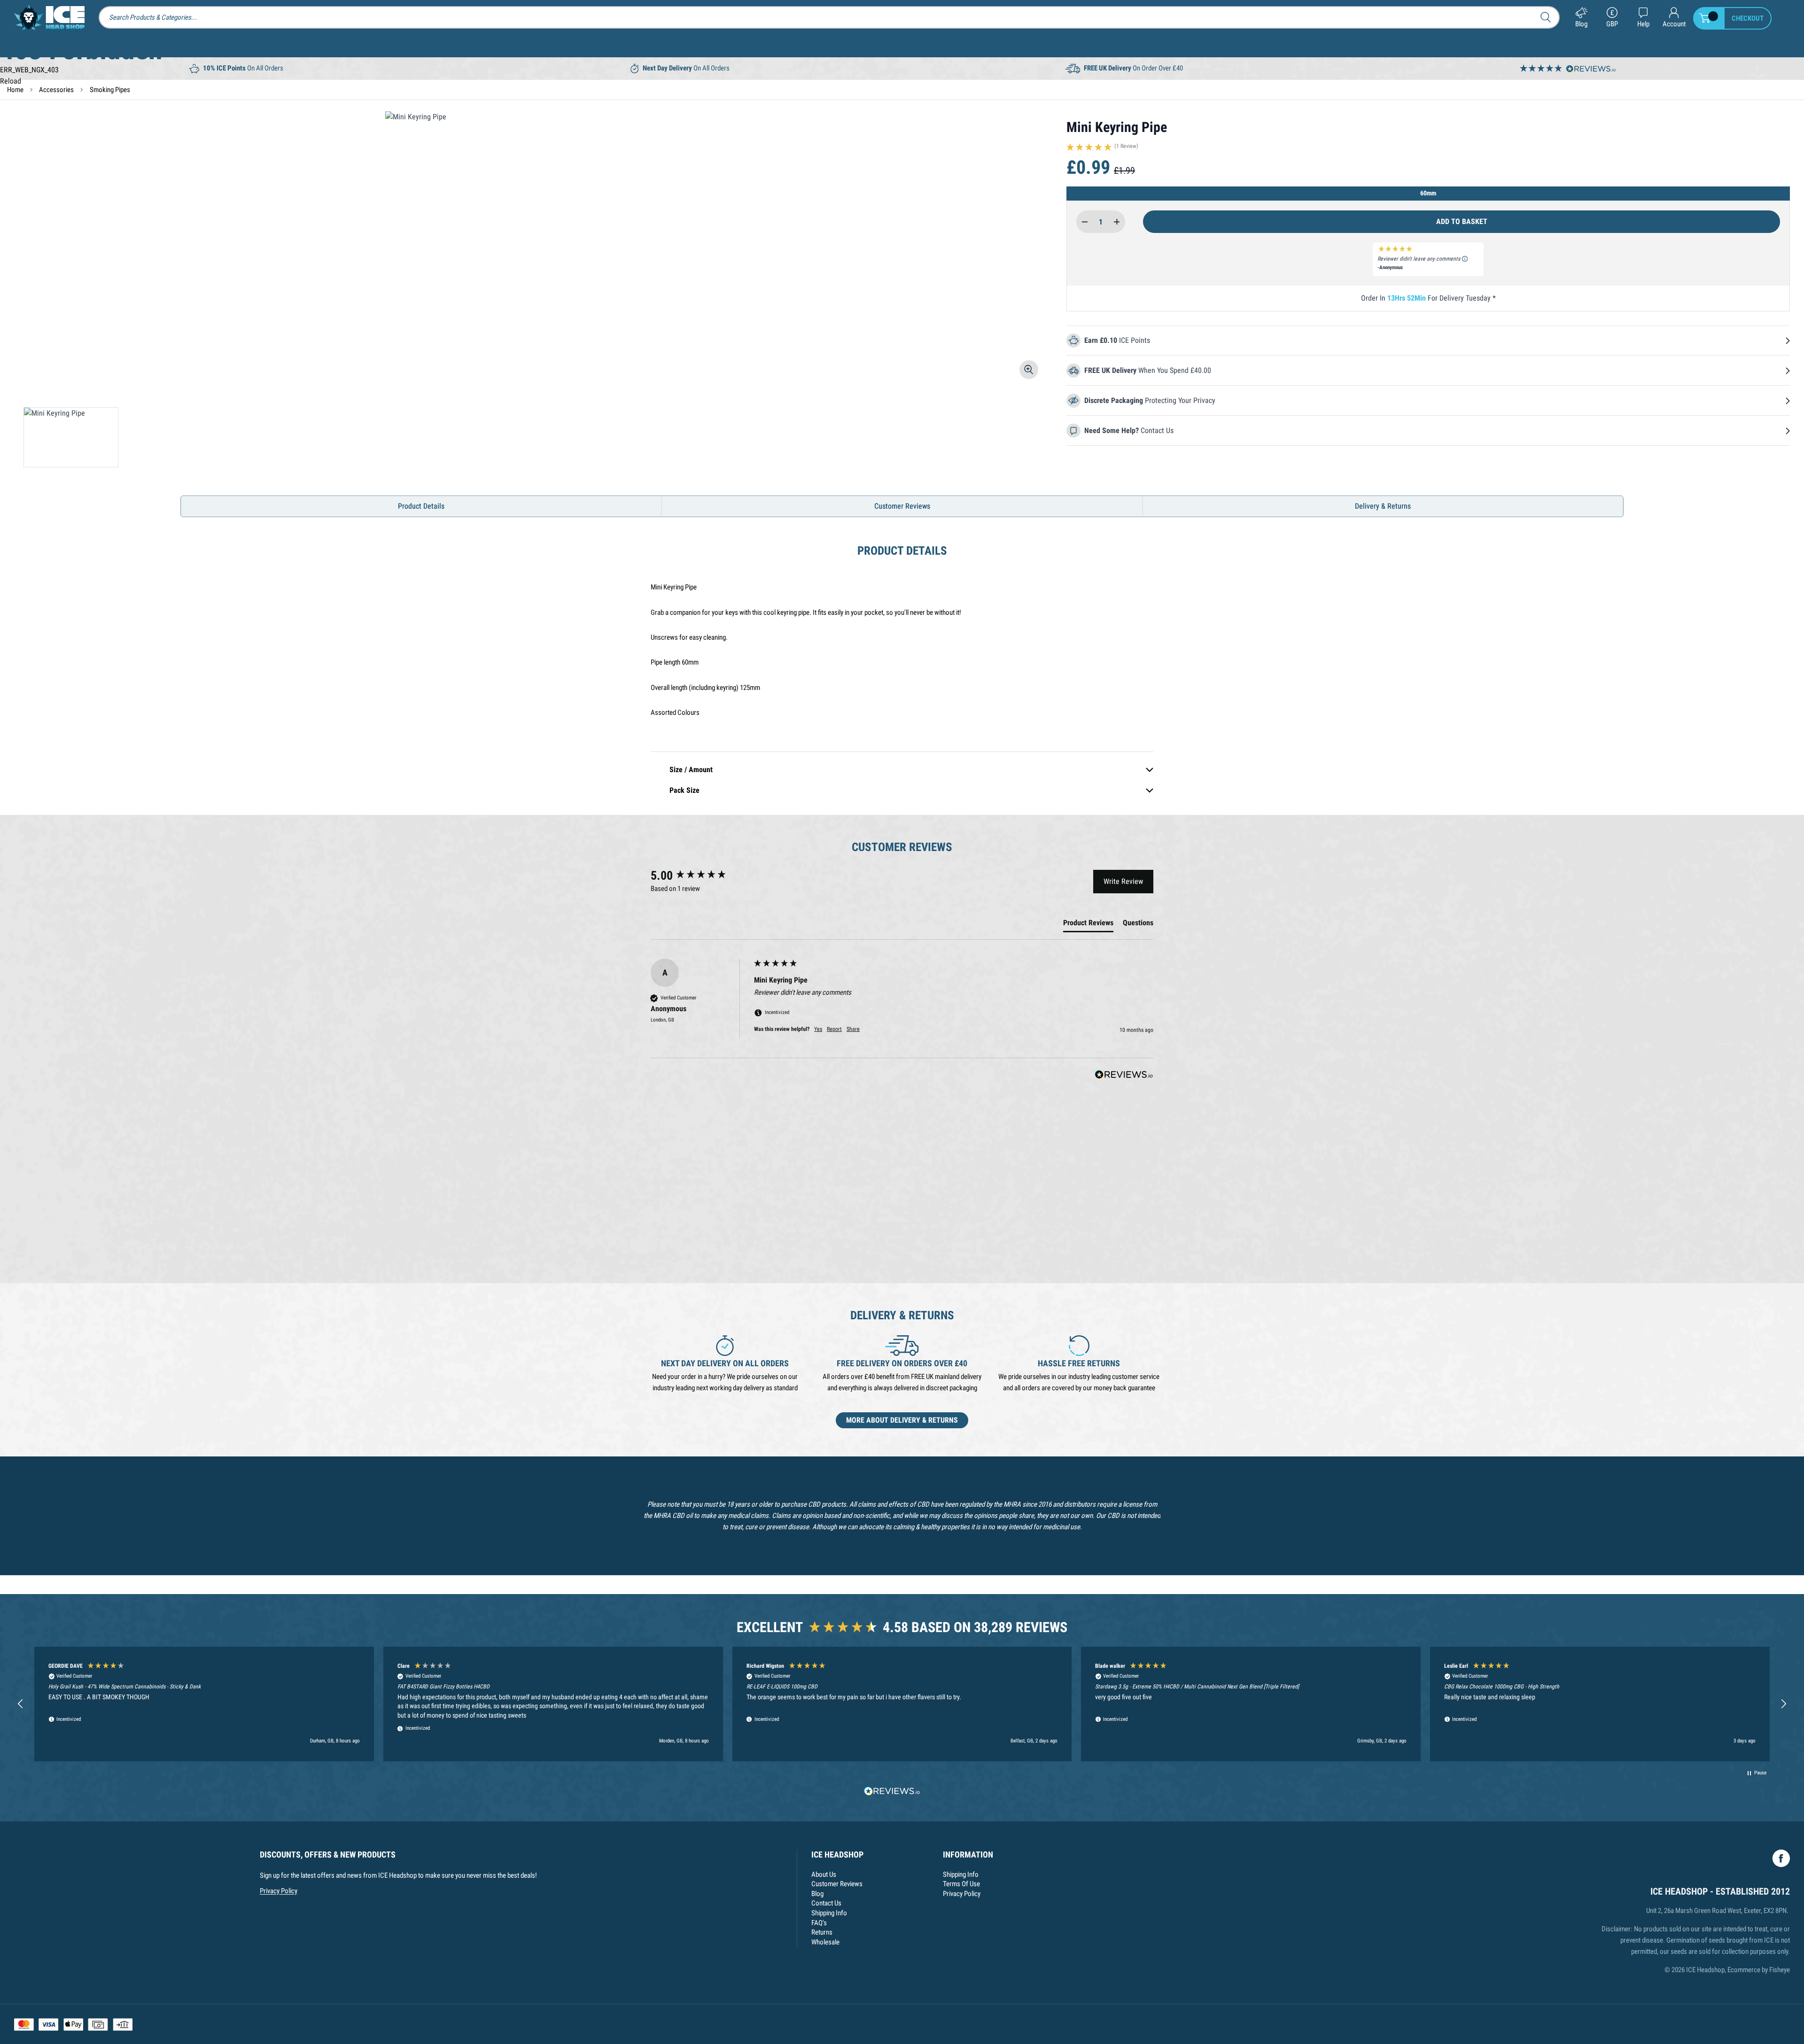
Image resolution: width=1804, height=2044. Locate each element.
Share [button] (853, 1029)
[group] (700, 875)
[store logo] (49, 17)
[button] (1428, 149)
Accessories (56, 90)
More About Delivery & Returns (902, 1420)
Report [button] (834, 1029)
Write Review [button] (1123, 881)
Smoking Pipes (110, 90)
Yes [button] (818, 1029)
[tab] (1088, 925)
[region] (902, 1704)
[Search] (1549, 17)
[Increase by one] (1117, 222)
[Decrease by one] (1085, 222)
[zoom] (1029, 370)
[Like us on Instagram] (1781, 1858)
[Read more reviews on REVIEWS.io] (892, 1792)
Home (15, 90)
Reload (11, 81)
